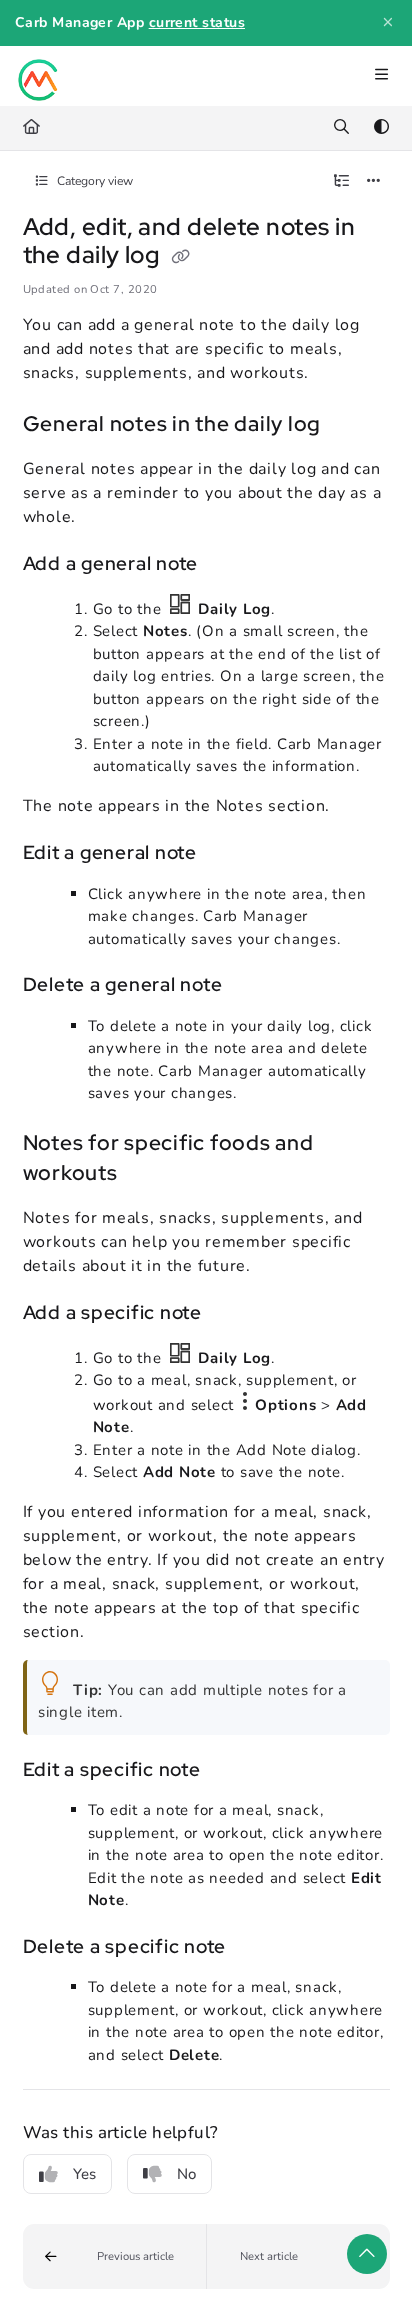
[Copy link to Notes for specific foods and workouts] (149, 1174)
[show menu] (381, 76)
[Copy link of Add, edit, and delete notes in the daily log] (181, 257)
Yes (84, 2174)
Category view (93, 181)
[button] (115, 2256)
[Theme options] (381, 128)
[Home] (39, 76)
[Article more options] (374, 182)
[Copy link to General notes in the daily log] (352, 425)
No (186, 2174)
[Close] (388, 23)
